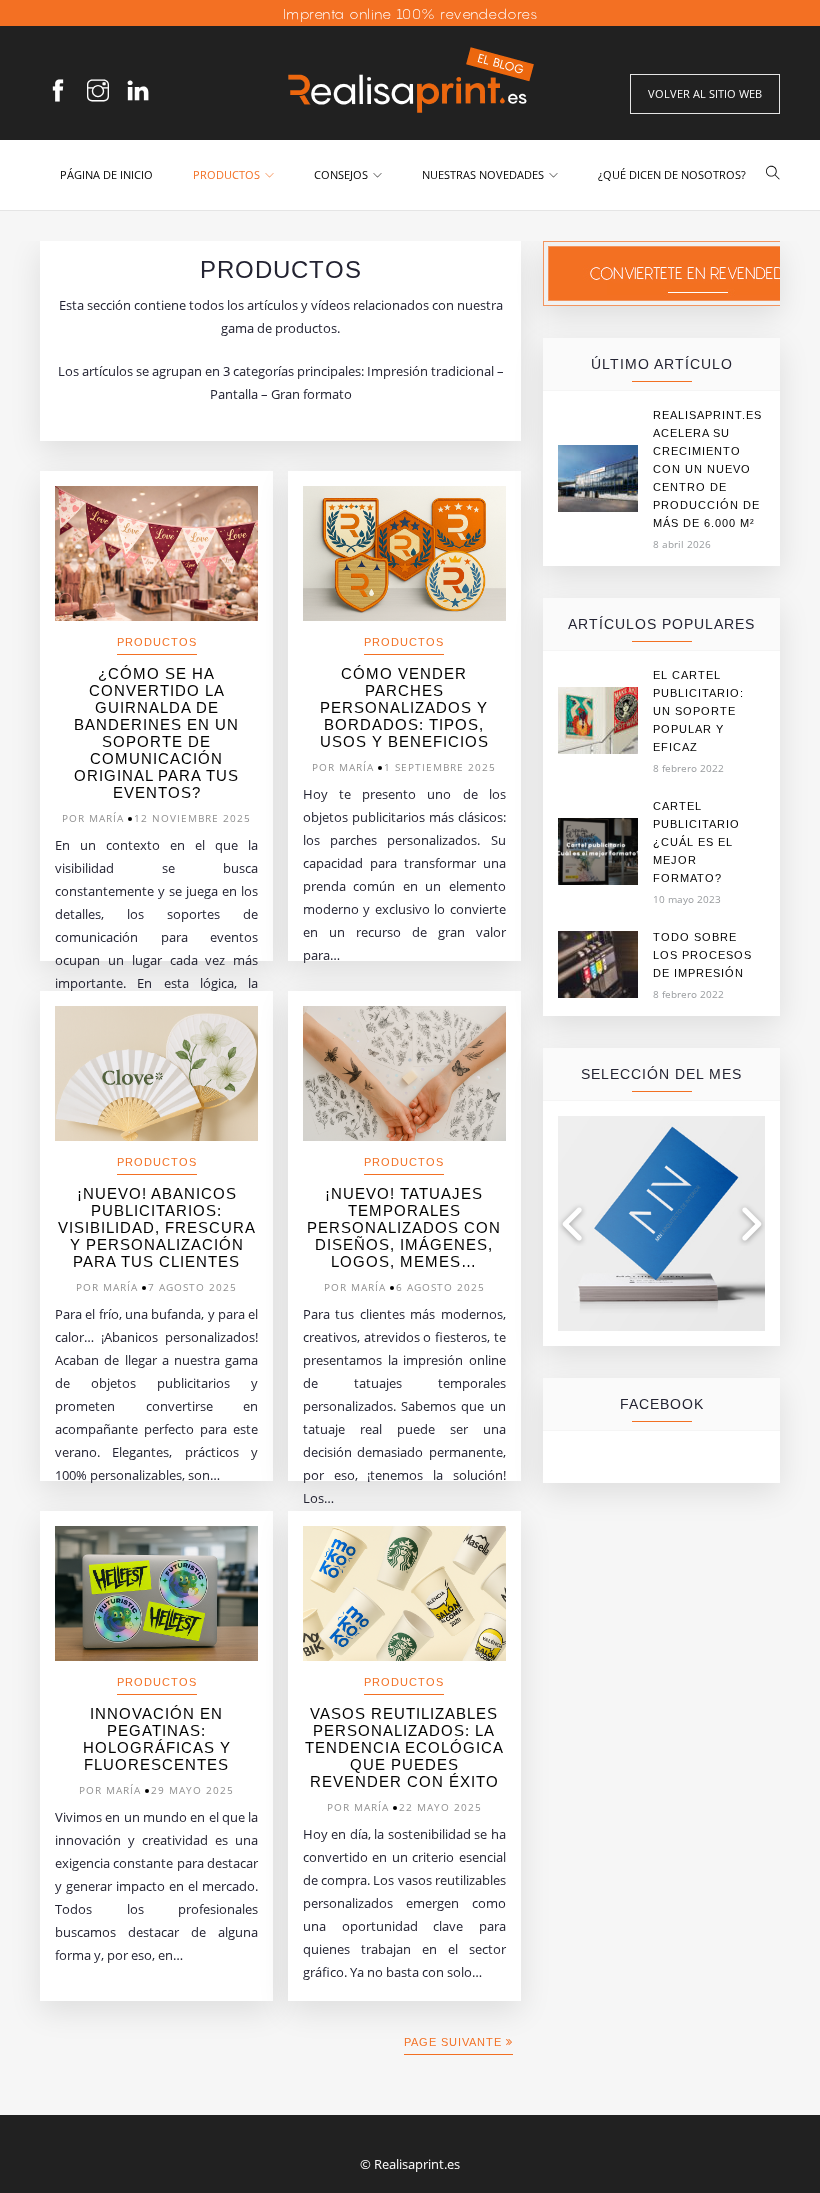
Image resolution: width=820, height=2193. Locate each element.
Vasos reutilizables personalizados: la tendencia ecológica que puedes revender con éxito (404, 1747)
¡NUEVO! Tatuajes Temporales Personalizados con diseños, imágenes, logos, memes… (404, 1227)
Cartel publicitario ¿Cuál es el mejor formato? (696, 842)
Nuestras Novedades (483, 174)
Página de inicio (106, 174)
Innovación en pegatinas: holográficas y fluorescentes (157, 1739)
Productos (226, 174)
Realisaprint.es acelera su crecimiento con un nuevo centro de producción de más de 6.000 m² (707, 469)
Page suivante (455, 2042)
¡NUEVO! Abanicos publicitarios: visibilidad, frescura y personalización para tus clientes (157, 1227)
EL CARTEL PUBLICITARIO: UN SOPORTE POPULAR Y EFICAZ (698, 711)
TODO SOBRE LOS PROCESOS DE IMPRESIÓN (702, 955)
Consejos (341, 174)
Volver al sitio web (705, 93)
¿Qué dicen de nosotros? (672, 174)
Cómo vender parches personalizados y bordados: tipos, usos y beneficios (404, 707)
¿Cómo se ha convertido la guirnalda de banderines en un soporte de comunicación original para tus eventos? (156, 733)
